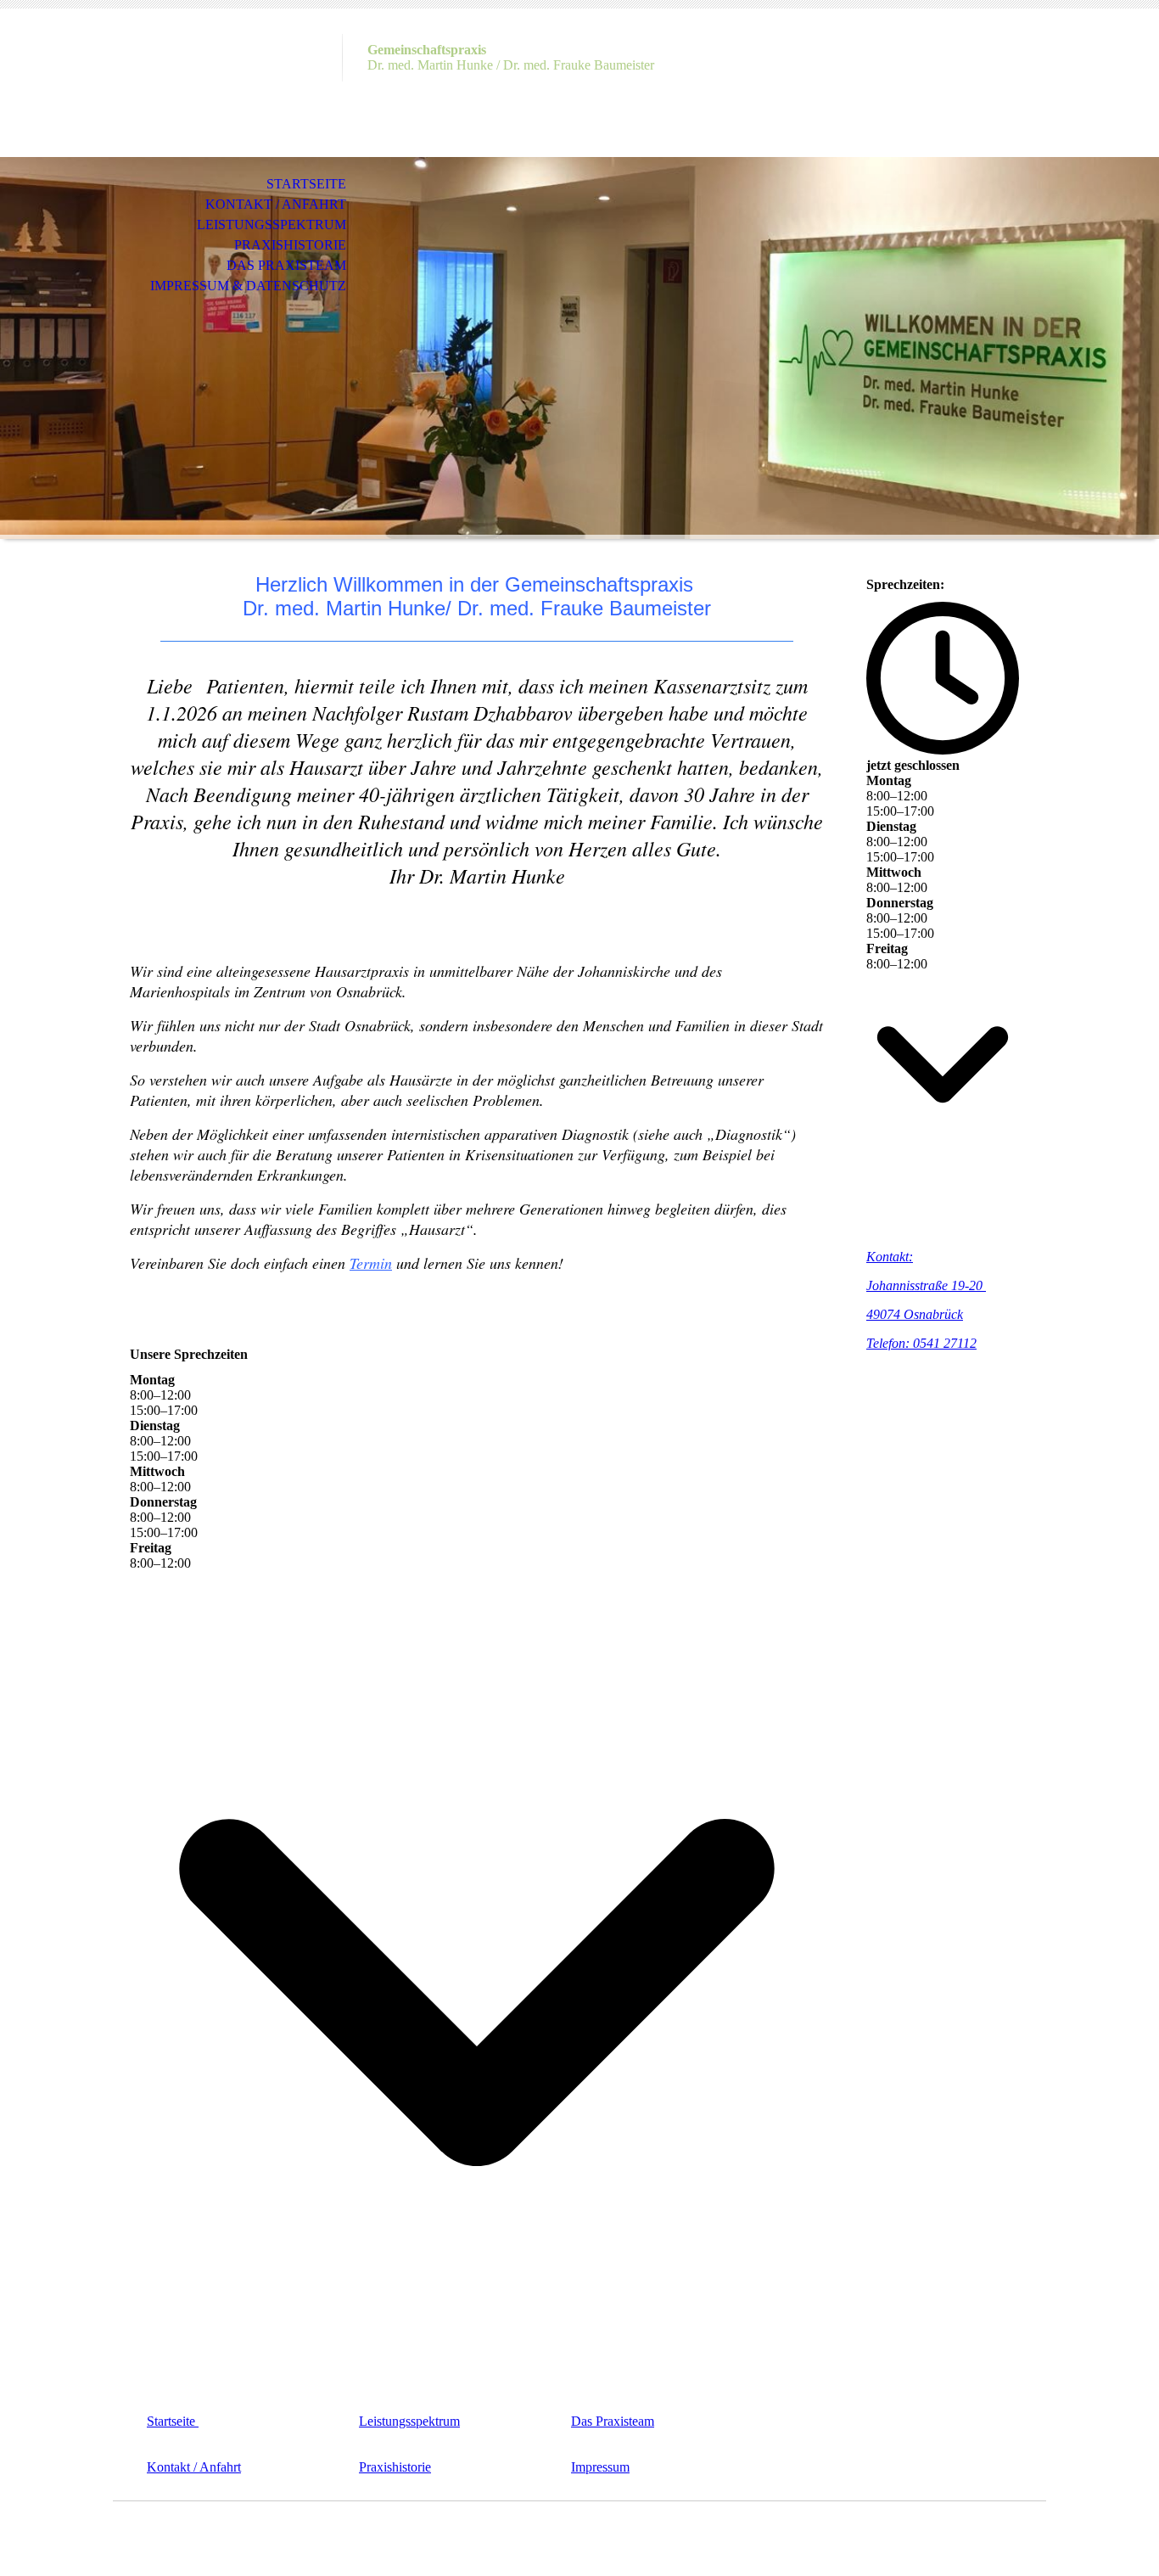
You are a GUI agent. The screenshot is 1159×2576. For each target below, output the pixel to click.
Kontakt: (890, 1257)
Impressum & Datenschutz (248, 286)
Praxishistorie (290, 245)
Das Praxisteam (286, 265)
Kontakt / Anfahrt (276, 204)
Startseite (306, 184)
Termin (371, 1263)
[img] (227, 83)
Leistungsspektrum (272, 224)
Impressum (600, 2467)
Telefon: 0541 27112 (921, 1343)
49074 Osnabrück (915, 1314)
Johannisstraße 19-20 (926, 1285)
